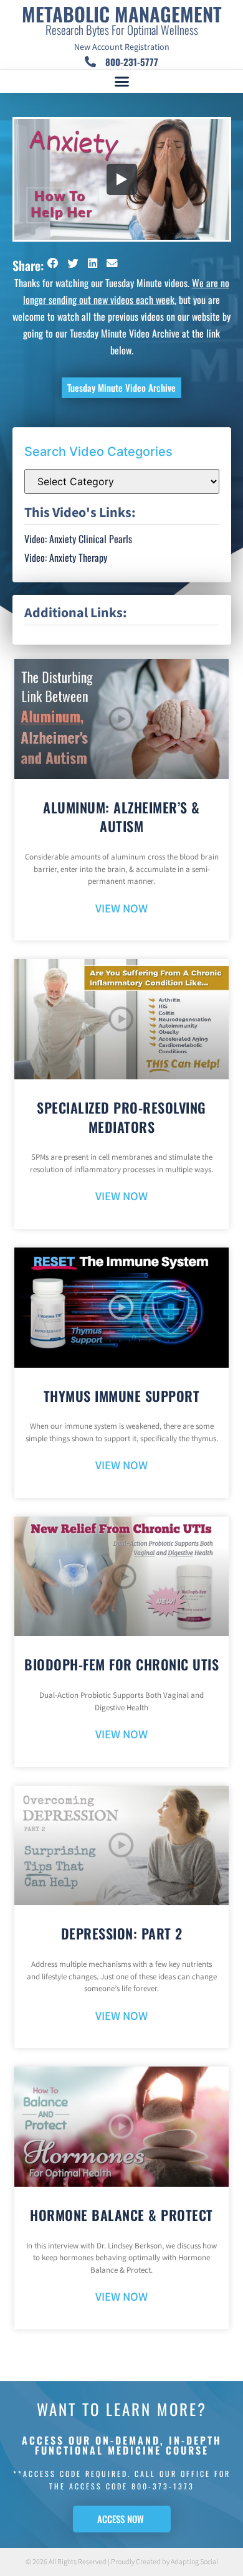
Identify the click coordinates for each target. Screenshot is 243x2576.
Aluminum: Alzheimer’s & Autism (121, 817)
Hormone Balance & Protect (121, 2215)
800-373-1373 (163, 2486)
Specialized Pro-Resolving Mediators (121, 1117)
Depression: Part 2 (122, 1933)
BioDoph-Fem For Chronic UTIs (121, 1664)
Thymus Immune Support (122, 1396)
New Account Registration (122, 47)
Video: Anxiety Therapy (66, 557)
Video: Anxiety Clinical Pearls (78, 539)
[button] (121, 82)
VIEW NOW (121, 909)
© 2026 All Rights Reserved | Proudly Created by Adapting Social (122, 2562)
